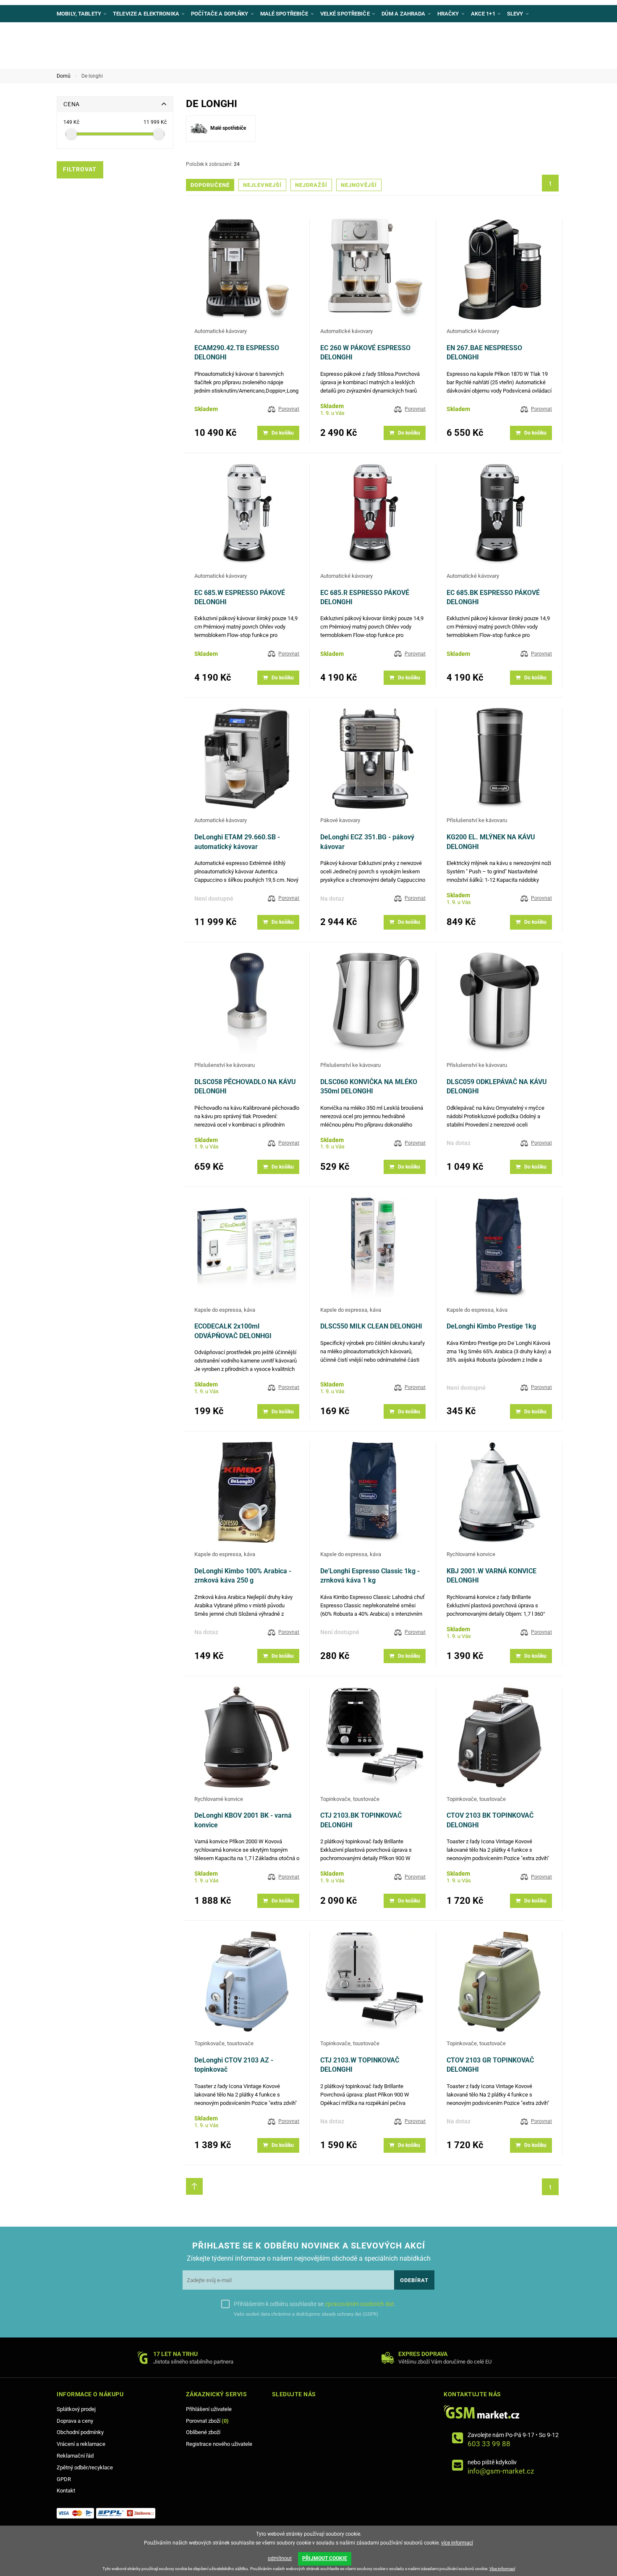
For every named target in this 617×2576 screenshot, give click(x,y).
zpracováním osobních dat (359, 2304)
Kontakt (66, 2491)
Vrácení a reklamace (81, 2444)
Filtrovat (80, 169)
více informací (457, 2543)
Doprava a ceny (75, 2421)
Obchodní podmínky (80, 2432)
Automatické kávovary (221, 331)
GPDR (64, 2479)
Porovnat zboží (207, 2421)
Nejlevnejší (262, 185)
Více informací (502, 2569)
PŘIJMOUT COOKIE (325, 2558)
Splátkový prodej (76, 2409)
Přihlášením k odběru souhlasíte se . (315, 2304)
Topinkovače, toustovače (350, 1799)
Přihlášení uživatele (209, 2409)
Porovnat (289, 409)
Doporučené (210, 185)
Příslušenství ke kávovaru (477, 820)
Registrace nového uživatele (219, 2444)
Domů (64, 76)
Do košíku (283, 433)
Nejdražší (311, 185)
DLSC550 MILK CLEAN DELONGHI (371, 1326)
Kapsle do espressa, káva (225, 1310)
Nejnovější (359, 185)
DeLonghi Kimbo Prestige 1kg (491, 1326)
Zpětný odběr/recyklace (85, 2467)
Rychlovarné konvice (471, 1554)
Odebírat (414, 2280)
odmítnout (280, 2558)
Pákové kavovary (340, 820)
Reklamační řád (75, 2456)
